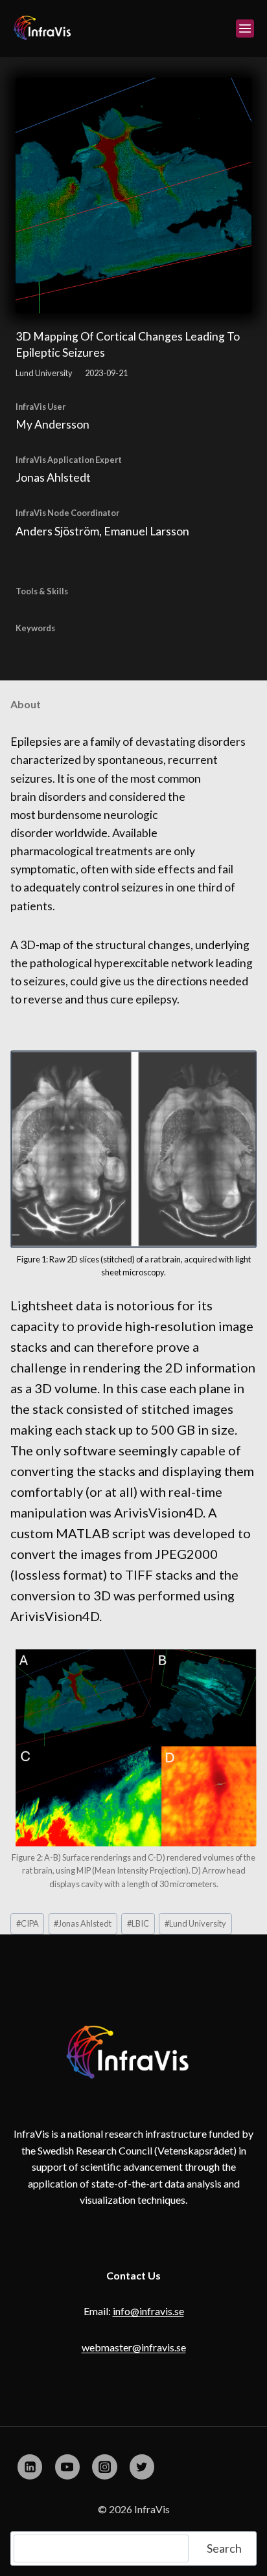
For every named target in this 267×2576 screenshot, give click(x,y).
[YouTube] (67, 2467)
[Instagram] (104, 2467)
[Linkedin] (30, 2467)
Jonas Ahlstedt (83, 1923)
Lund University (195, 1923)
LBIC (138, 1923)
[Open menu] (245, 28)
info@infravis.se (148, 2311)
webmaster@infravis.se (134, 2347)
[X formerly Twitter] (142, 2467)
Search (224, 2548)
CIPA (28, 1923)
